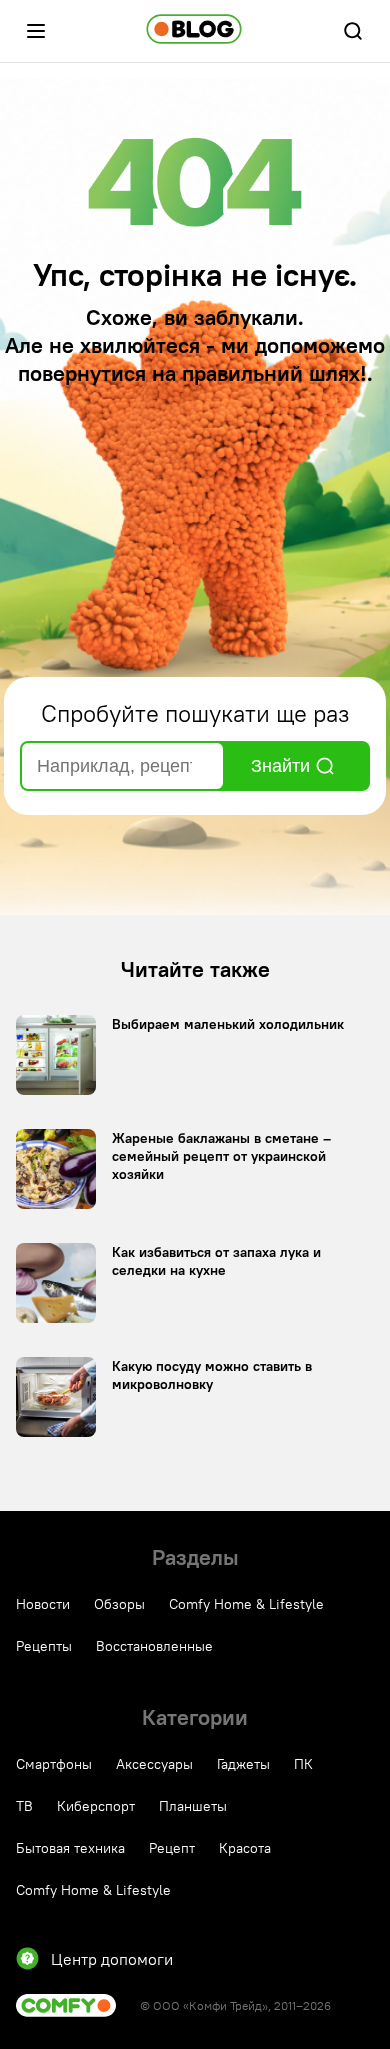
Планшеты (193, 1806)
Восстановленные (154, 1646)
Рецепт (172, 1848)
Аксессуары (154, 1764)
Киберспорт (96, 1806)
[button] (36, 31)
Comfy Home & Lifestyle (246, 1604)
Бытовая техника (70, 1848)
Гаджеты (243, 1764)
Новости (43, 1604)
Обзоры (119, 1604)
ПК (303, 1764)
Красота (245, 1848)
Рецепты (44, 1646)
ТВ (24, 1806)
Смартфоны (54, 1764)
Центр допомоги (112, 1959)
